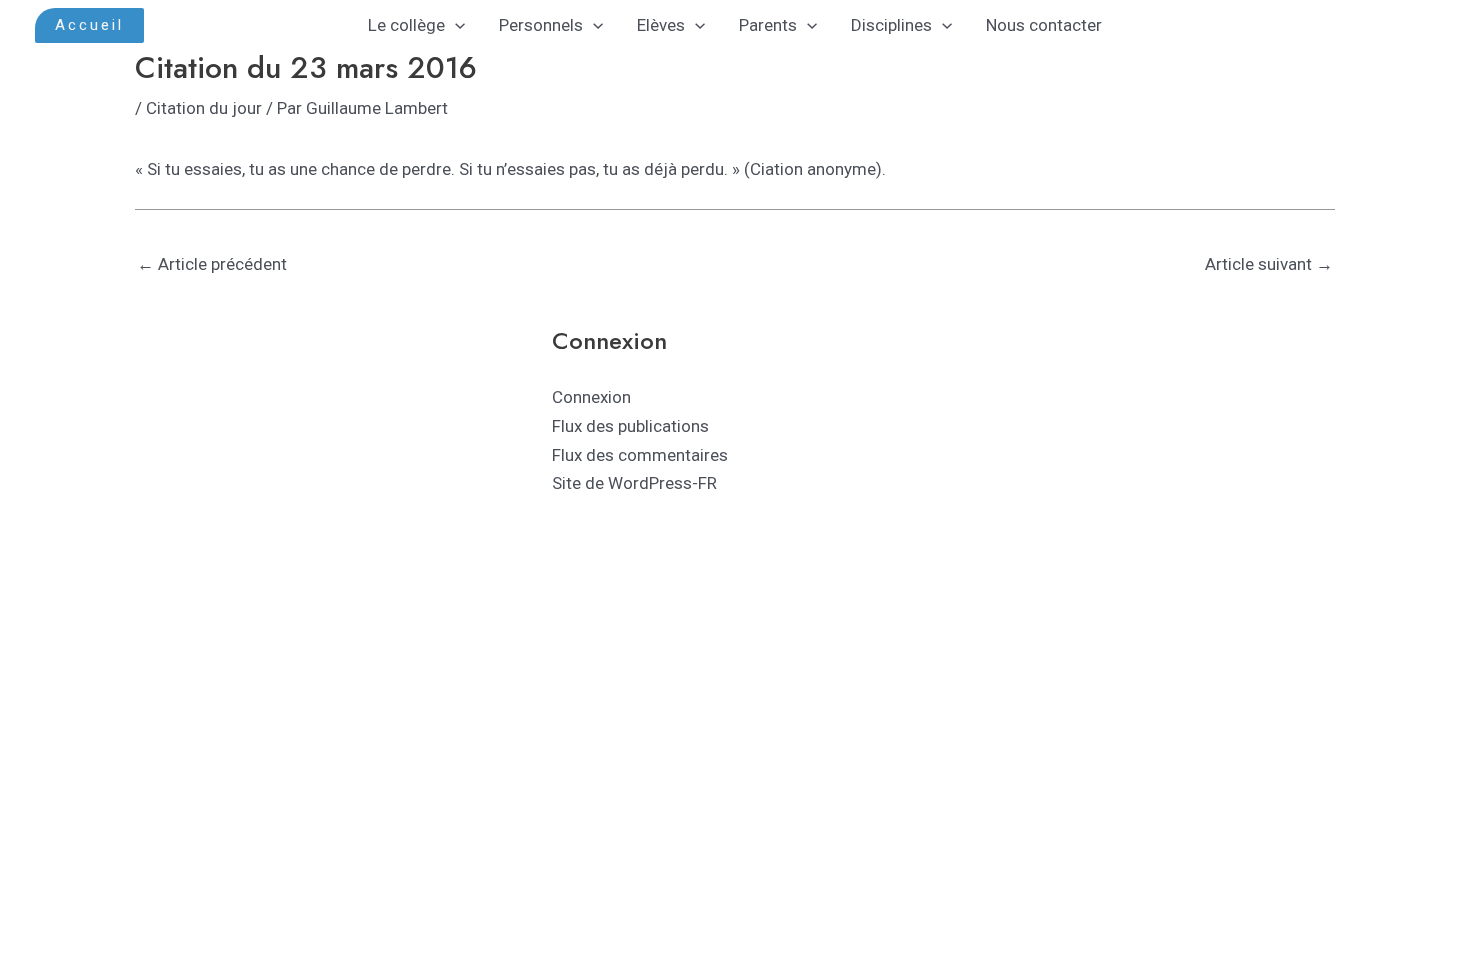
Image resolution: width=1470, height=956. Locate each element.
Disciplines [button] (891, 25)
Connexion (591, 397)
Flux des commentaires (640, 455)
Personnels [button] (541, 25)
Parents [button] (768, 25)
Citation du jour (204, 108)
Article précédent (212, 264)
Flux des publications (630, 426)
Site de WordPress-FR (634, 483)
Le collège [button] (406, 25)
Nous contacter (1044, 25)
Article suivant (1269, 264)
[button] (89, 25)
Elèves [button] (661, 25)
